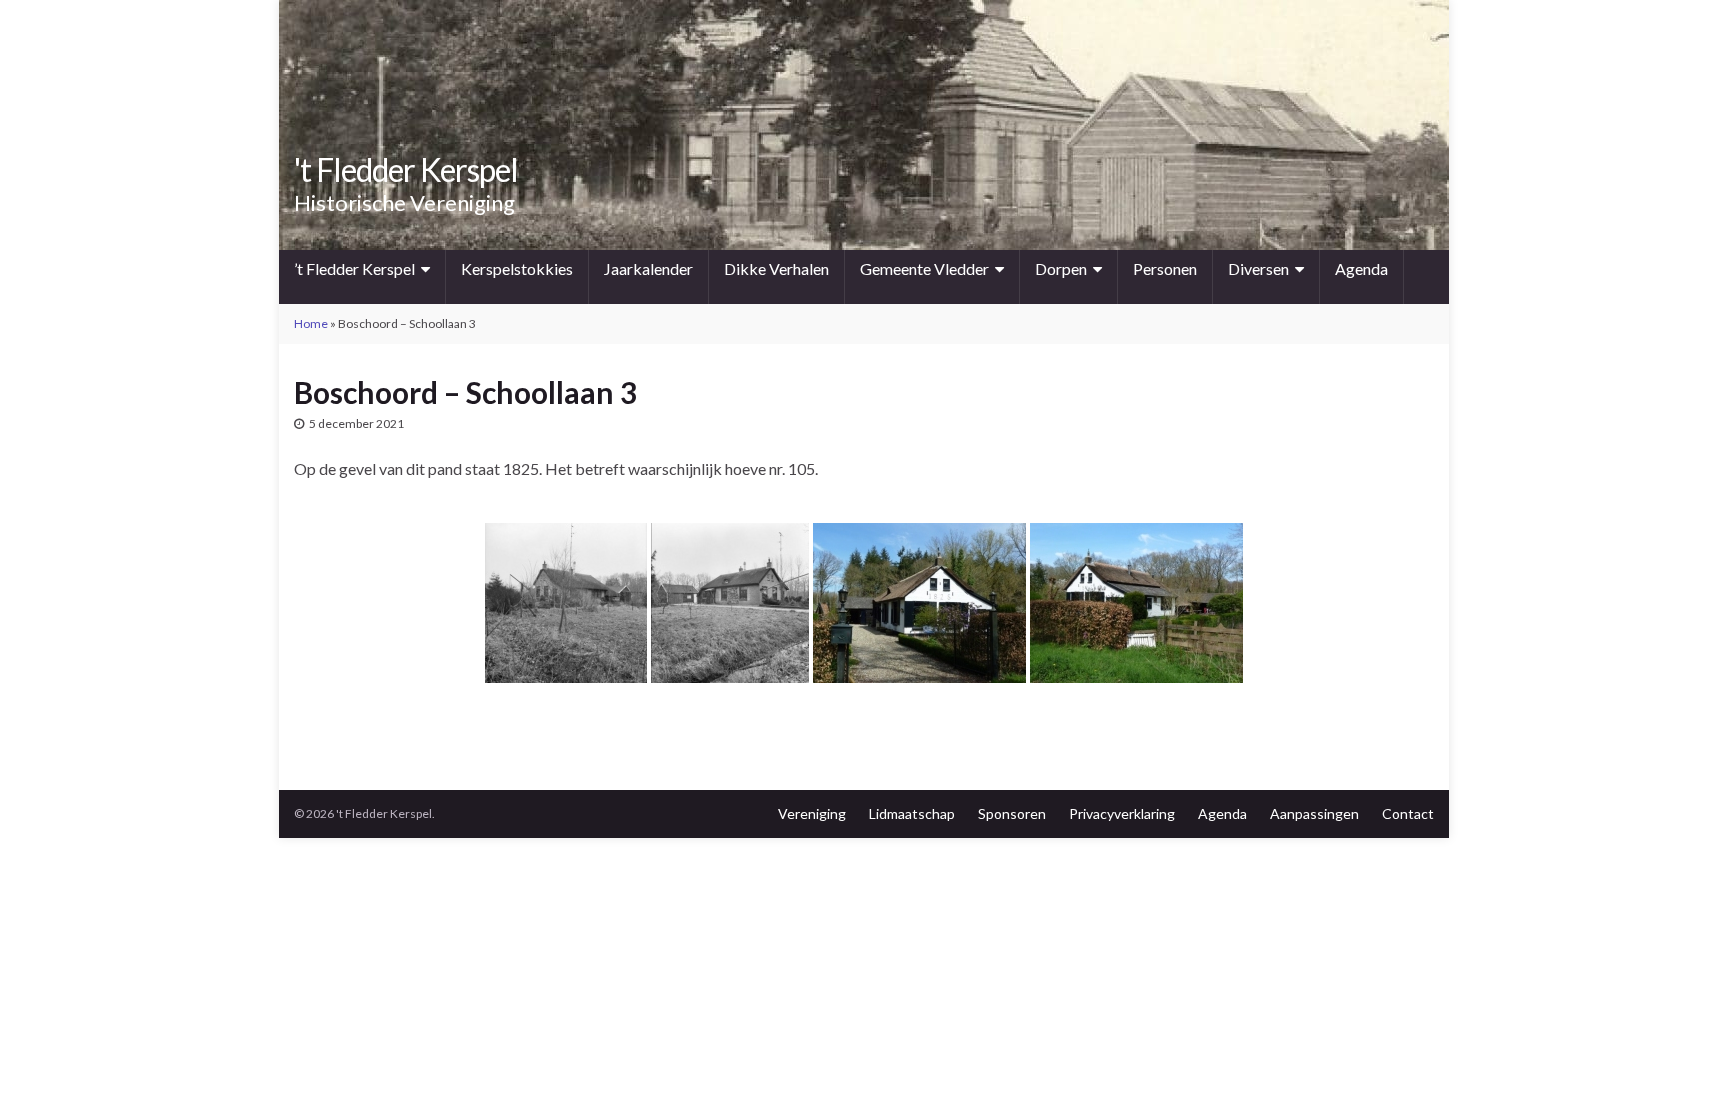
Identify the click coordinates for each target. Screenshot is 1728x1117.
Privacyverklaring (1122, 813)
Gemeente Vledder (924, 268)
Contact (1408, 813)
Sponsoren (1012, 813)
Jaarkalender (648, 268)
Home (311, 323)
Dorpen (1061, 268)
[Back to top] (1683, 1072)
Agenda (1361, 268)
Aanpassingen (1314, 813)
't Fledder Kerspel (406, 169)
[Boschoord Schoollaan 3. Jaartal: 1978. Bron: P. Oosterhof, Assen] (566, 603)
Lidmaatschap (912, 813)
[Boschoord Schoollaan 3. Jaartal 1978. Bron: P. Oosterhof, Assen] (730, 603)
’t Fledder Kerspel (354, 268)
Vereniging (812, 813)
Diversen (1258, 268)
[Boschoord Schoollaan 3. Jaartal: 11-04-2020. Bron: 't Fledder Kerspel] (919, 603)
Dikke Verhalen (776, 268)
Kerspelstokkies (517, 268)
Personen (1165, 268)
